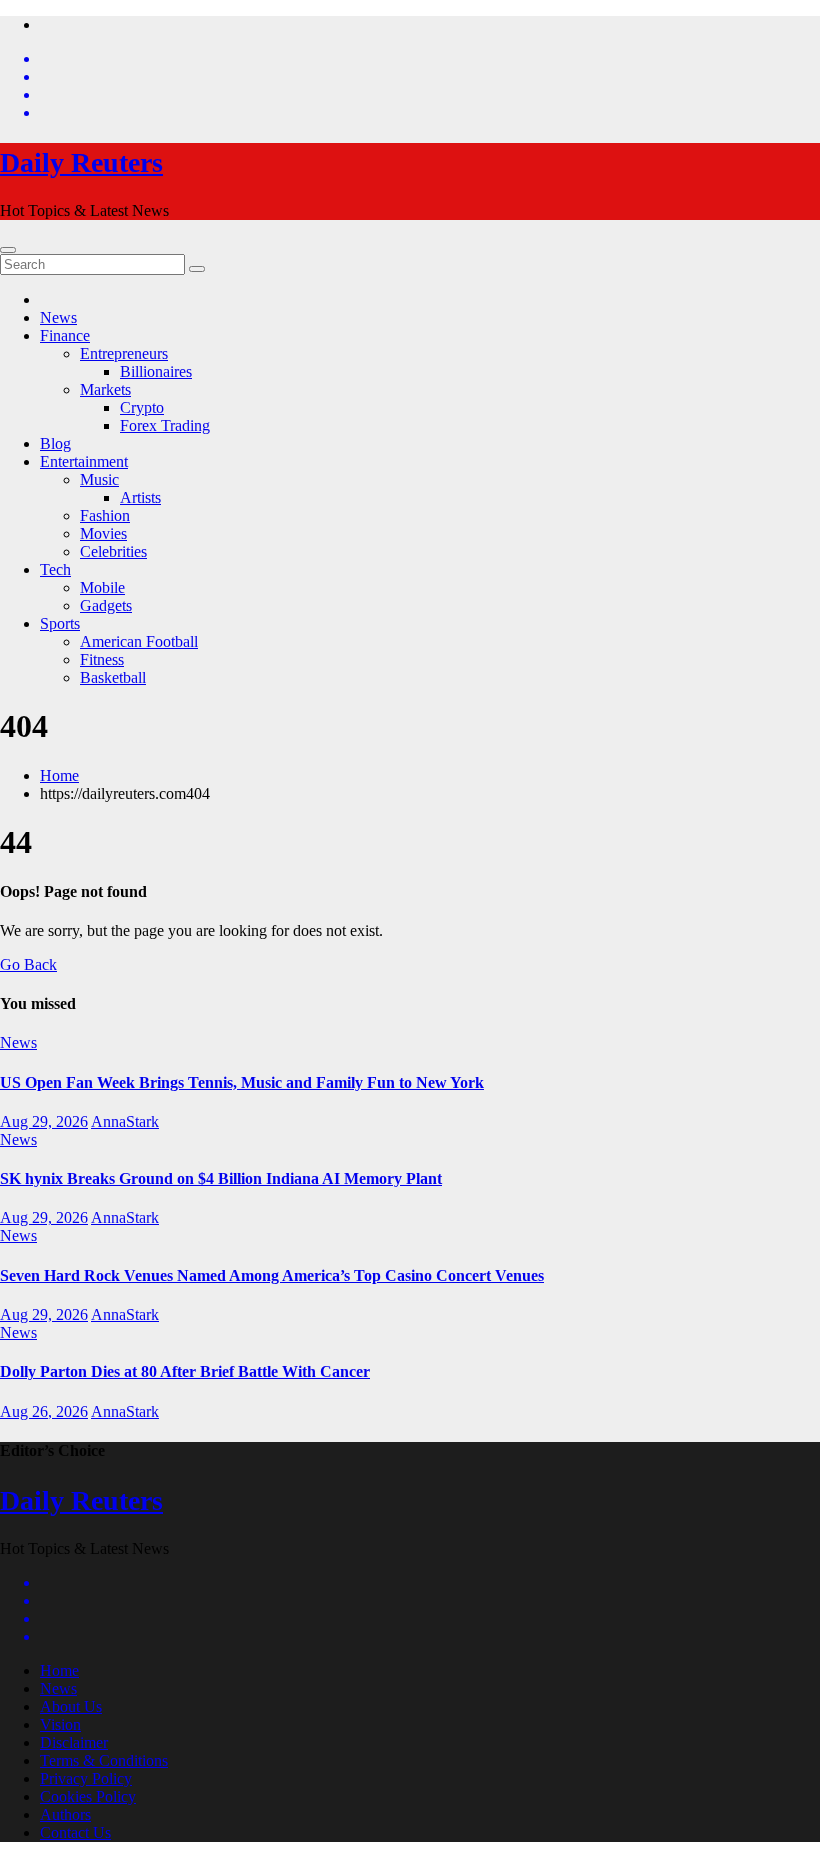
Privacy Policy (86, 1778)
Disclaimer (74, 1742)
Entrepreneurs (124, 353)
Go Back (28, 964)
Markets (105, 389)
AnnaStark (125, 1121)
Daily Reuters (81, 162)
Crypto (142, 407)
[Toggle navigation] (8, 250)
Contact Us (75, 1832)
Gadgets (106, 605)
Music (99, 479)
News (58, 317)
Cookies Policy (88, 1796)
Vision (60, 1724)
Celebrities (113, 551)
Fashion (105, 515)
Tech (55, 569)
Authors (65, 1814)
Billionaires (156, 371)
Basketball (113, 677)
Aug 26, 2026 (44, 1411)
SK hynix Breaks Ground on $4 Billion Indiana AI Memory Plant (221, 1178)
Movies (103, 533)
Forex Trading (165, 425)
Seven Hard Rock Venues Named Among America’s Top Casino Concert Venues (272, 1275)
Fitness (102, 659)
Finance (65, 335)
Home (59, 775)
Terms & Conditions (104, 1760)
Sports (60, 623)
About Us (71, 1706)
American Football (139, 641)
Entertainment (84, 461)
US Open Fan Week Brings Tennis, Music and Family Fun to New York (242, 1082)
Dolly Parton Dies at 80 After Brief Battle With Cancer (185, 1371)
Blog (55, 443)
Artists (140, 497)
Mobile (102, 587)
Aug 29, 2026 (44, 1121)
